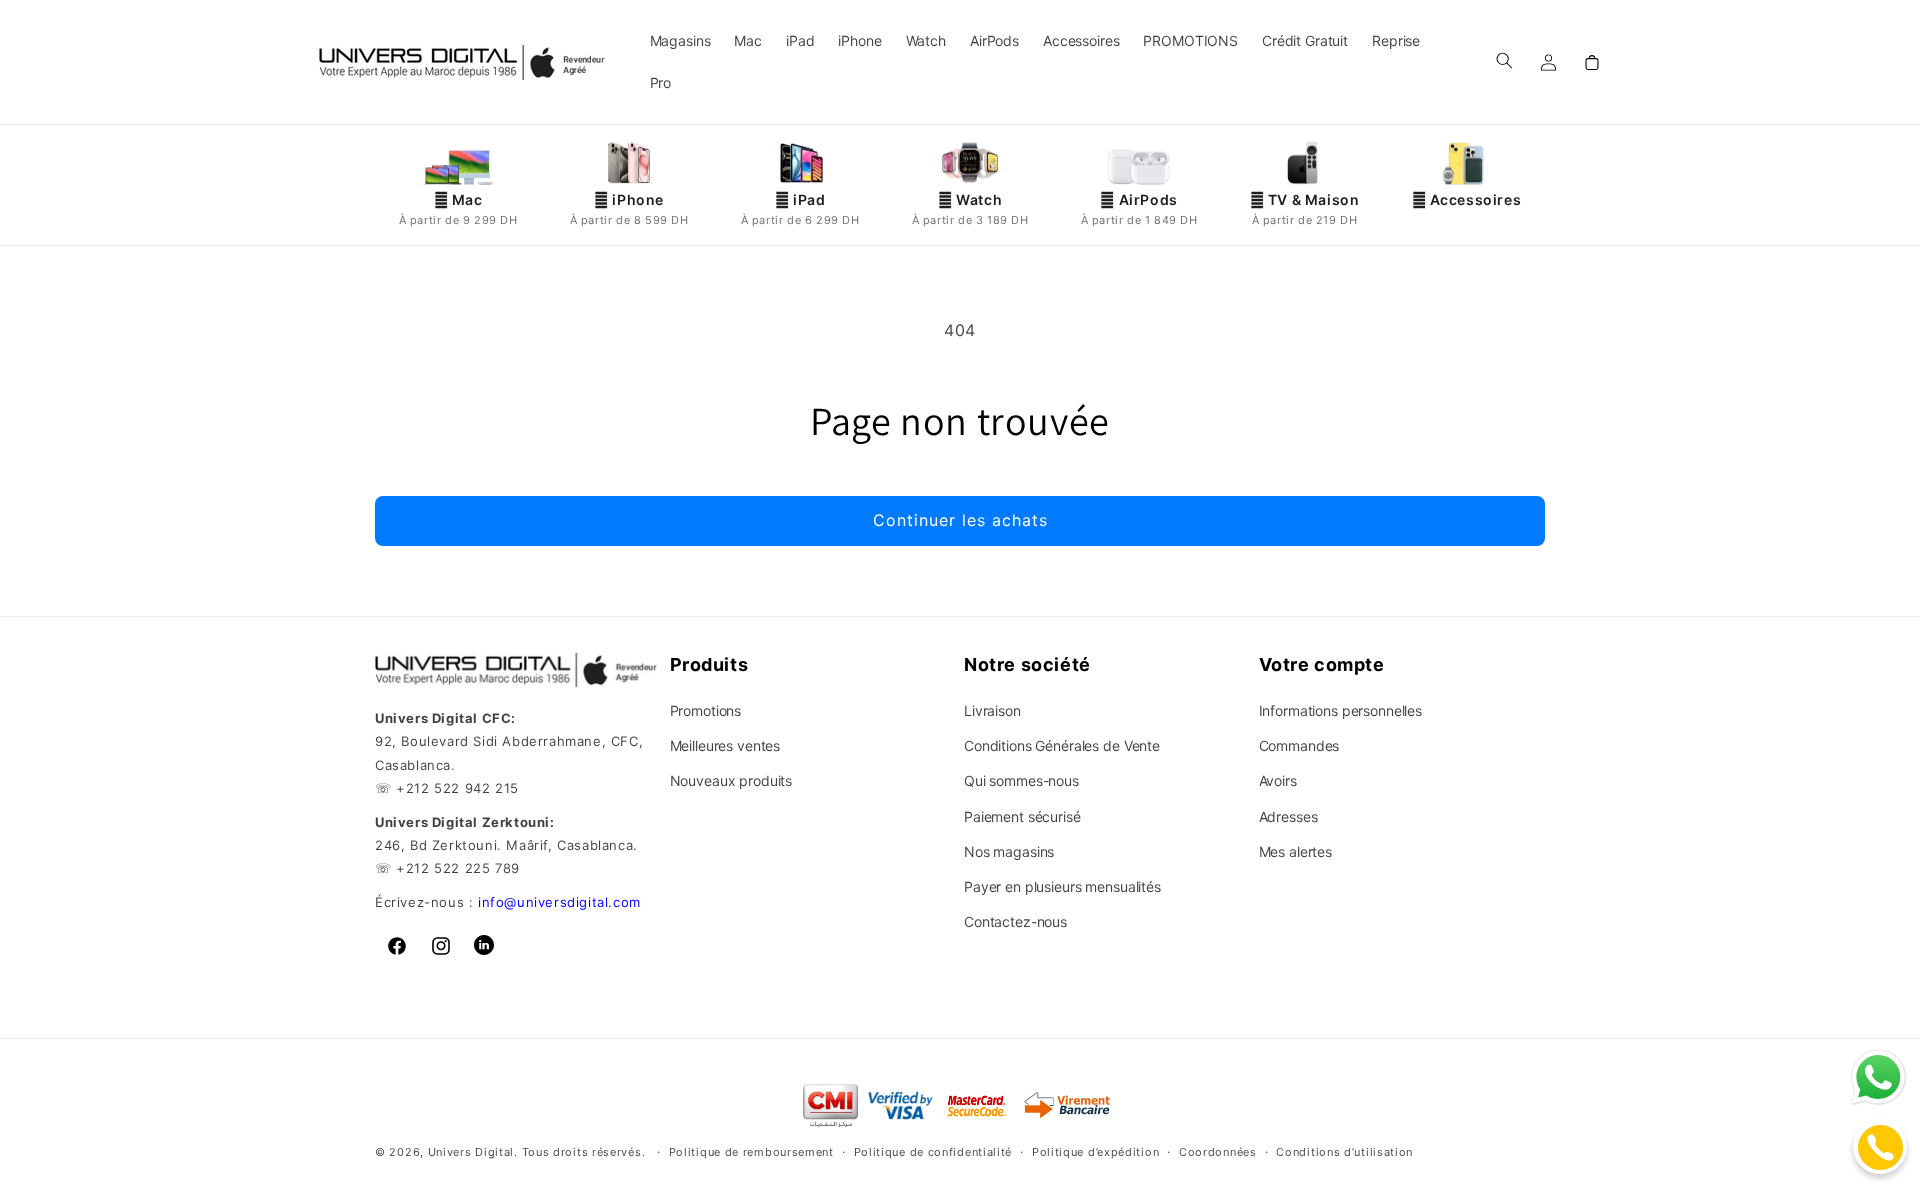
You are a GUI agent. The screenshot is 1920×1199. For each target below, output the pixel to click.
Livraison (992, 710)
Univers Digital (471, 1153)
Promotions (706, 710)
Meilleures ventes (725, 745)
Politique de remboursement (751, 1152)
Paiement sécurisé (1022, 816)
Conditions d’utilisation (1344, 1152)
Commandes (1299, 745)
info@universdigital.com (559, 902)
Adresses (1288, 816)
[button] (1504, 60)
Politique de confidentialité (933, 1152)
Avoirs (1278, 780)
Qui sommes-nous (1021, 780)
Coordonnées (1218, 1152)
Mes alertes (1295, 851)
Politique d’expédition (1095, 1152)
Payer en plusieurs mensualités (1062, 886)
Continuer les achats (960, 520)
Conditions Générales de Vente (1062, 745)
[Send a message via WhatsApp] (1878, 1077)
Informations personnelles (1341, 710)
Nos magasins (1009, 851)
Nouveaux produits (731, 780)
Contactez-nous (1015, 921)
